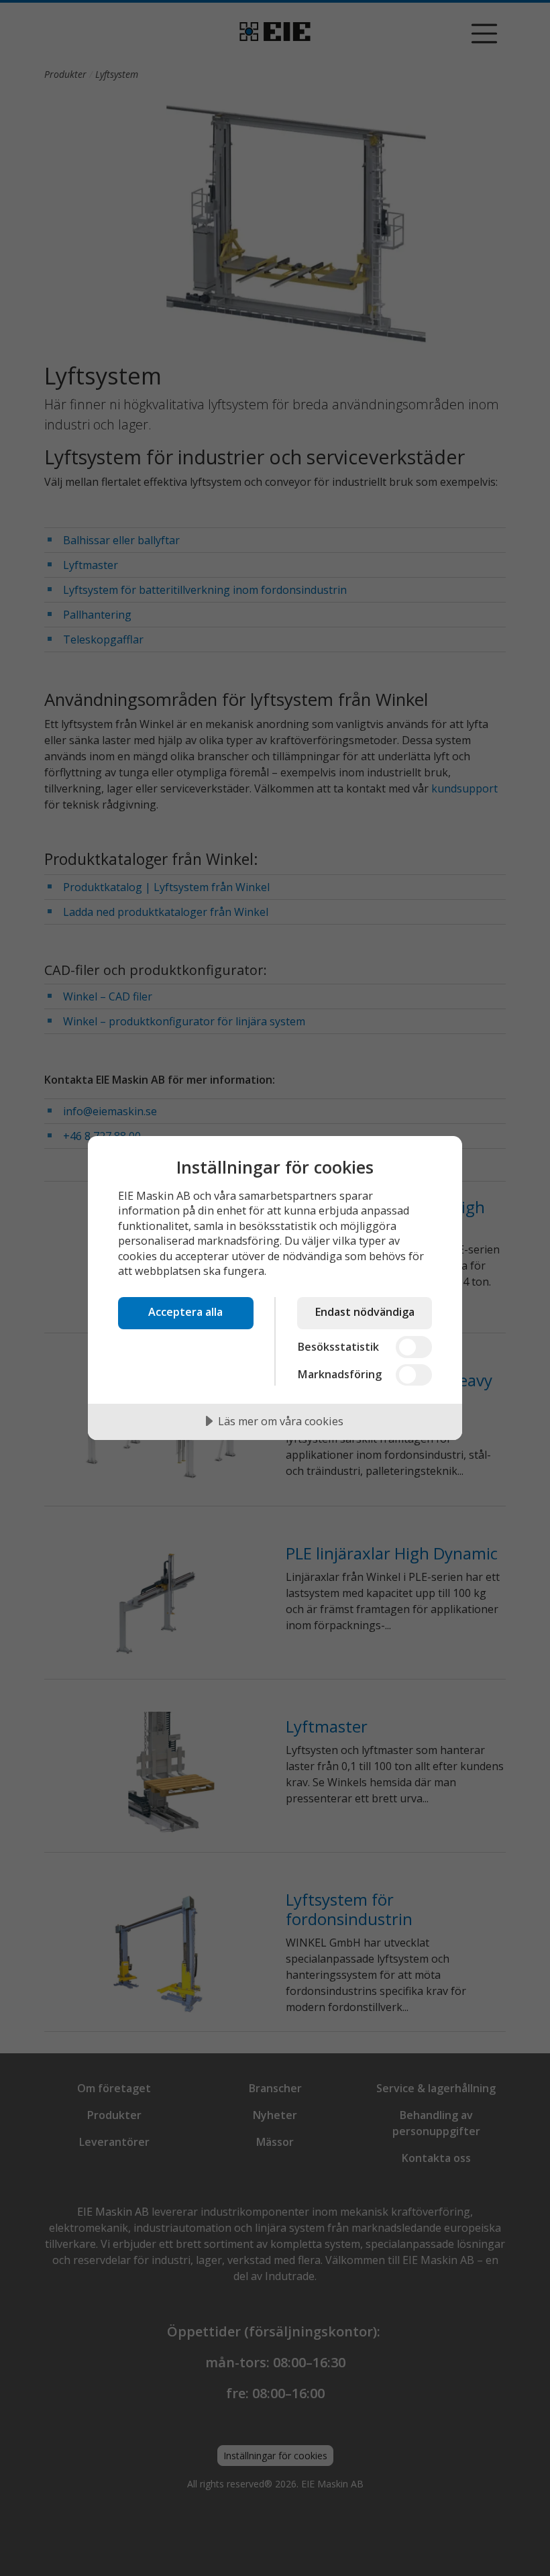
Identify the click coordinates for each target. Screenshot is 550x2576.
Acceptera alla (185, 1312)
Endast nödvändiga (365, 1312)
